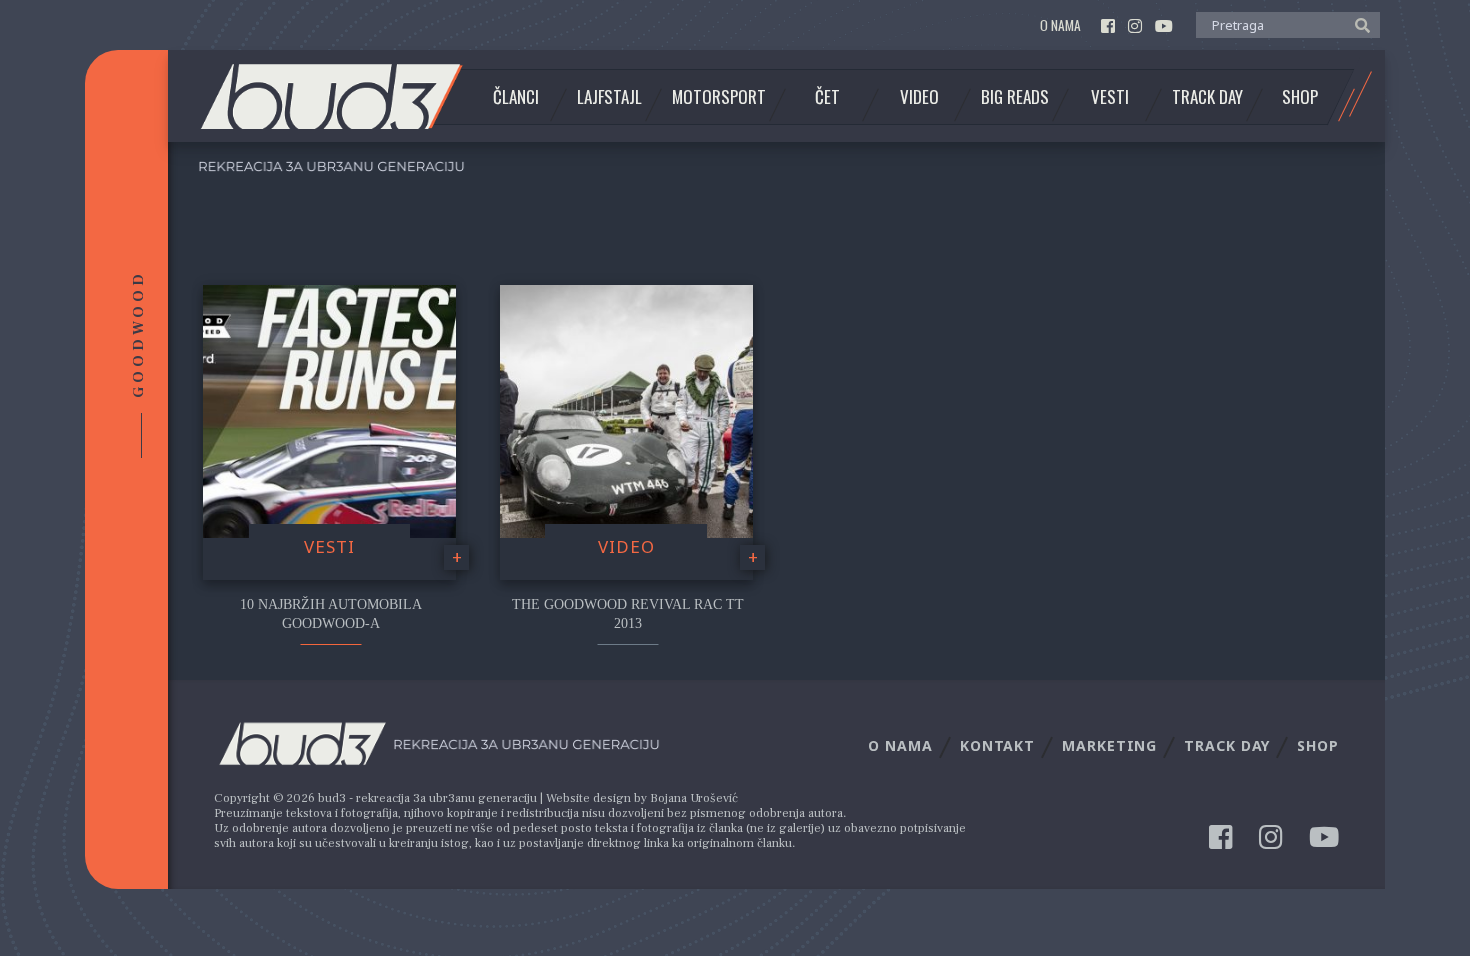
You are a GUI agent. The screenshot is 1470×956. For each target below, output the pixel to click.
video (626, 546)
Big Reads (1015, 97)
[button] (1357, 24)
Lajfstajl (609, 97)
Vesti (1110, 97)
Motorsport (719, 97)
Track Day (1207, 97)
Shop (1300, 97)
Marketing (1109, 745)
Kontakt (997, 745)
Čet (827, 97)
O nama (1060, 25)
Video (919, 97)
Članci (516, 97)
